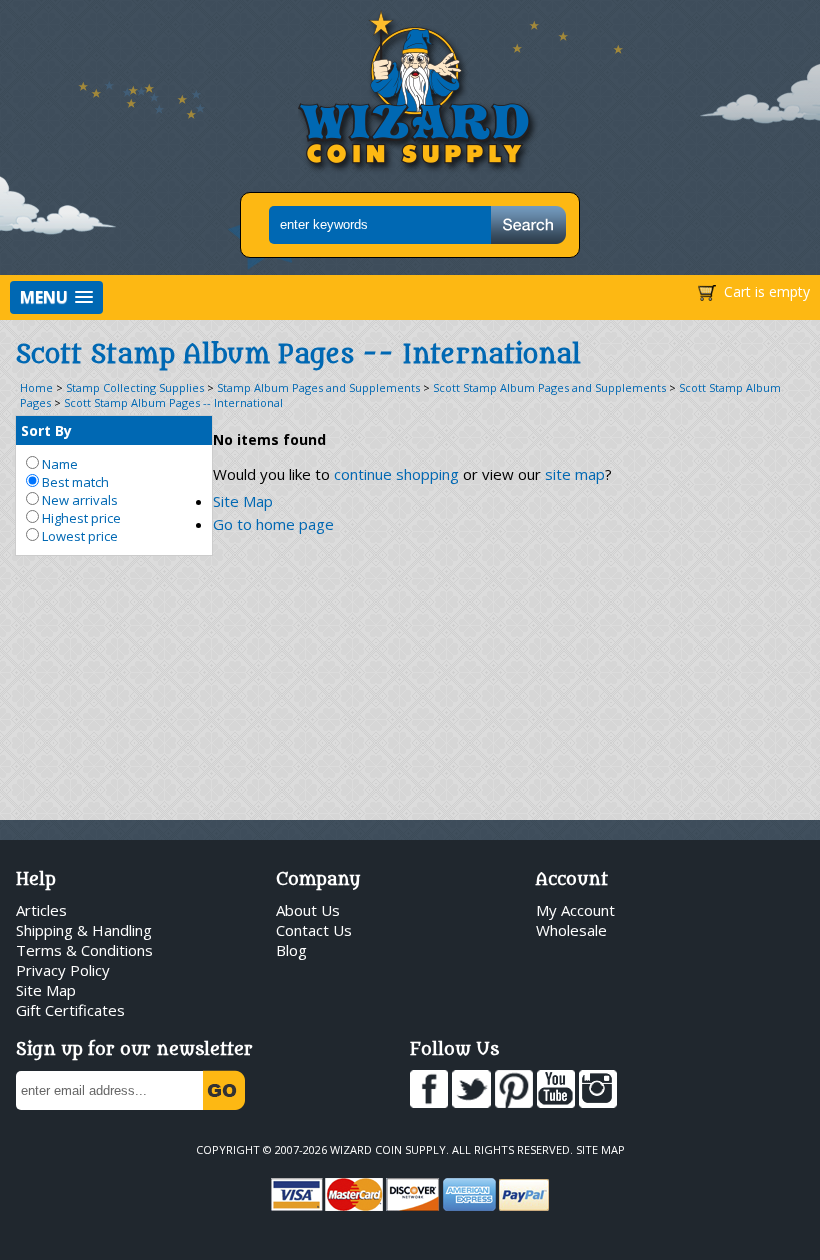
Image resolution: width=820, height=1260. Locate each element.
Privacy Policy (63, 970)
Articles (41, 910)
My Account (575, 910)
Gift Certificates (70, 1010)
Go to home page (273, 524)
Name (58, 464)
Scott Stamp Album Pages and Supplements (549, 387)
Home (36, 387)
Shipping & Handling (84, 930)
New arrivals (78, 500)
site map (575, 474)
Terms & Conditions (84, 950)
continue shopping (396, 474)
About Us (308, 910)
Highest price (80, 518)
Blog (291, 950)
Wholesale (571, 930)
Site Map (243, 501)
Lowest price (78, 536)
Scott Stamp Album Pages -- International (173, 402)
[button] (56, 297)
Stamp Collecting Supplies (135, 387)
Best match (74, 482)
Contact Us (314, 930)
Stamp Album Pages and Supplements (318, 387)
